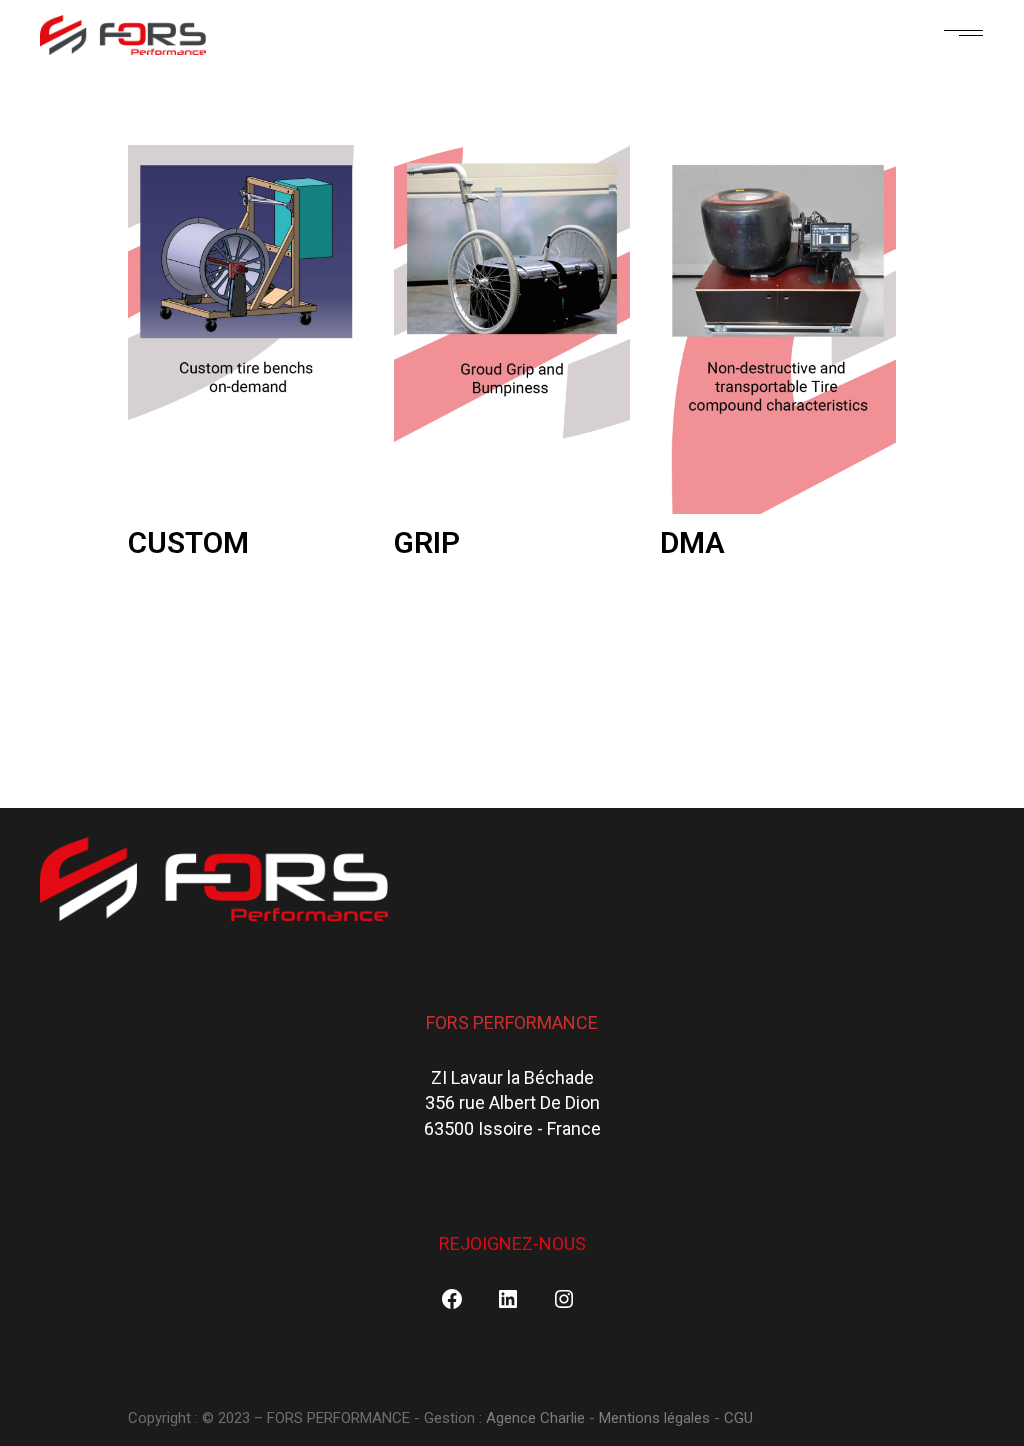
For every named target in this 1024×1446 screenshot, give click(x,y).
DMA (692, 542)
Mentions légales (654, 1418)
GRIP (427, 542)
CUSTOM (188, 542)
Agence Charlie (537, 1418)
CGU (738, 1418)
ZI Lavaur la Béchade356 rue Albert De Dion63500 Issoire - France (512, 1103)
